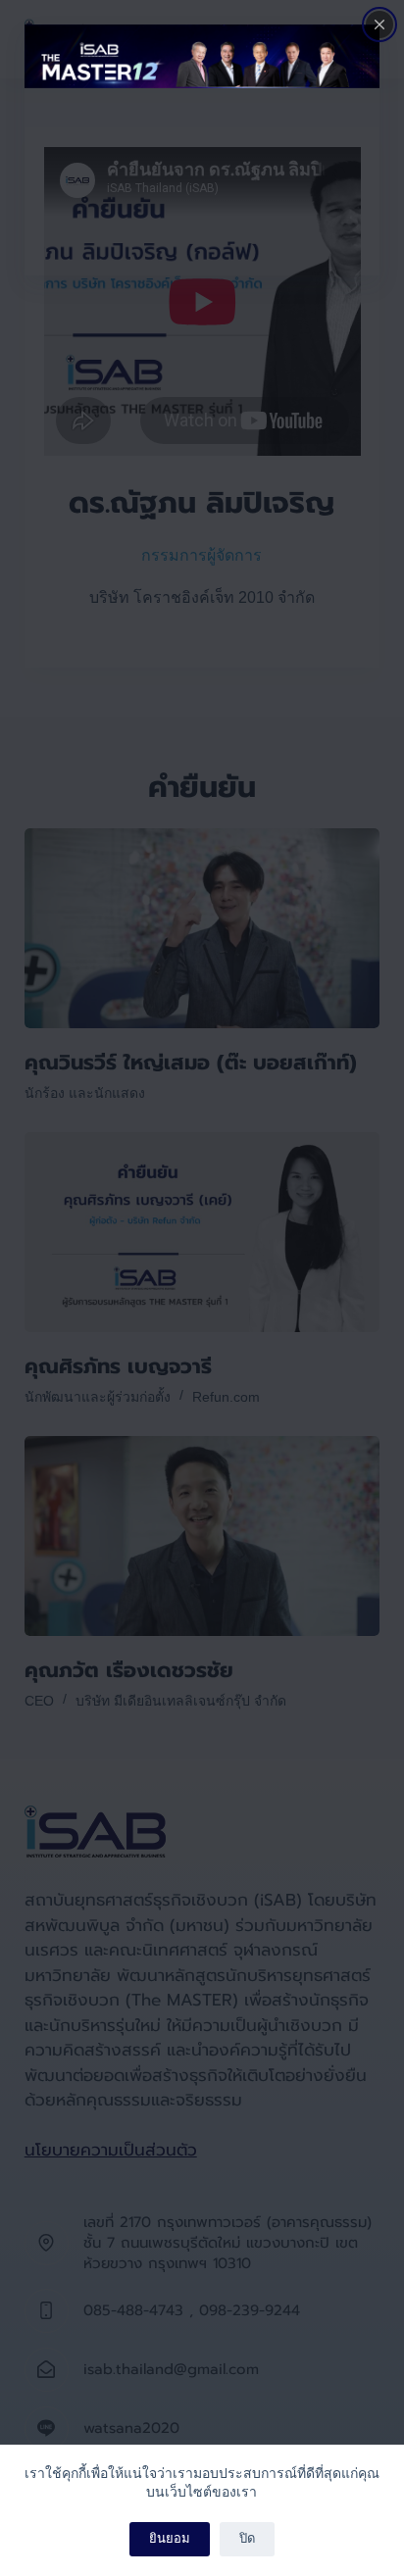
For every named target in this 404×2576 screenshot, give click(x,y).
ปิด (247, 2538)
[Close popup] (379, 25)
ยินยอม (170, 2538)
